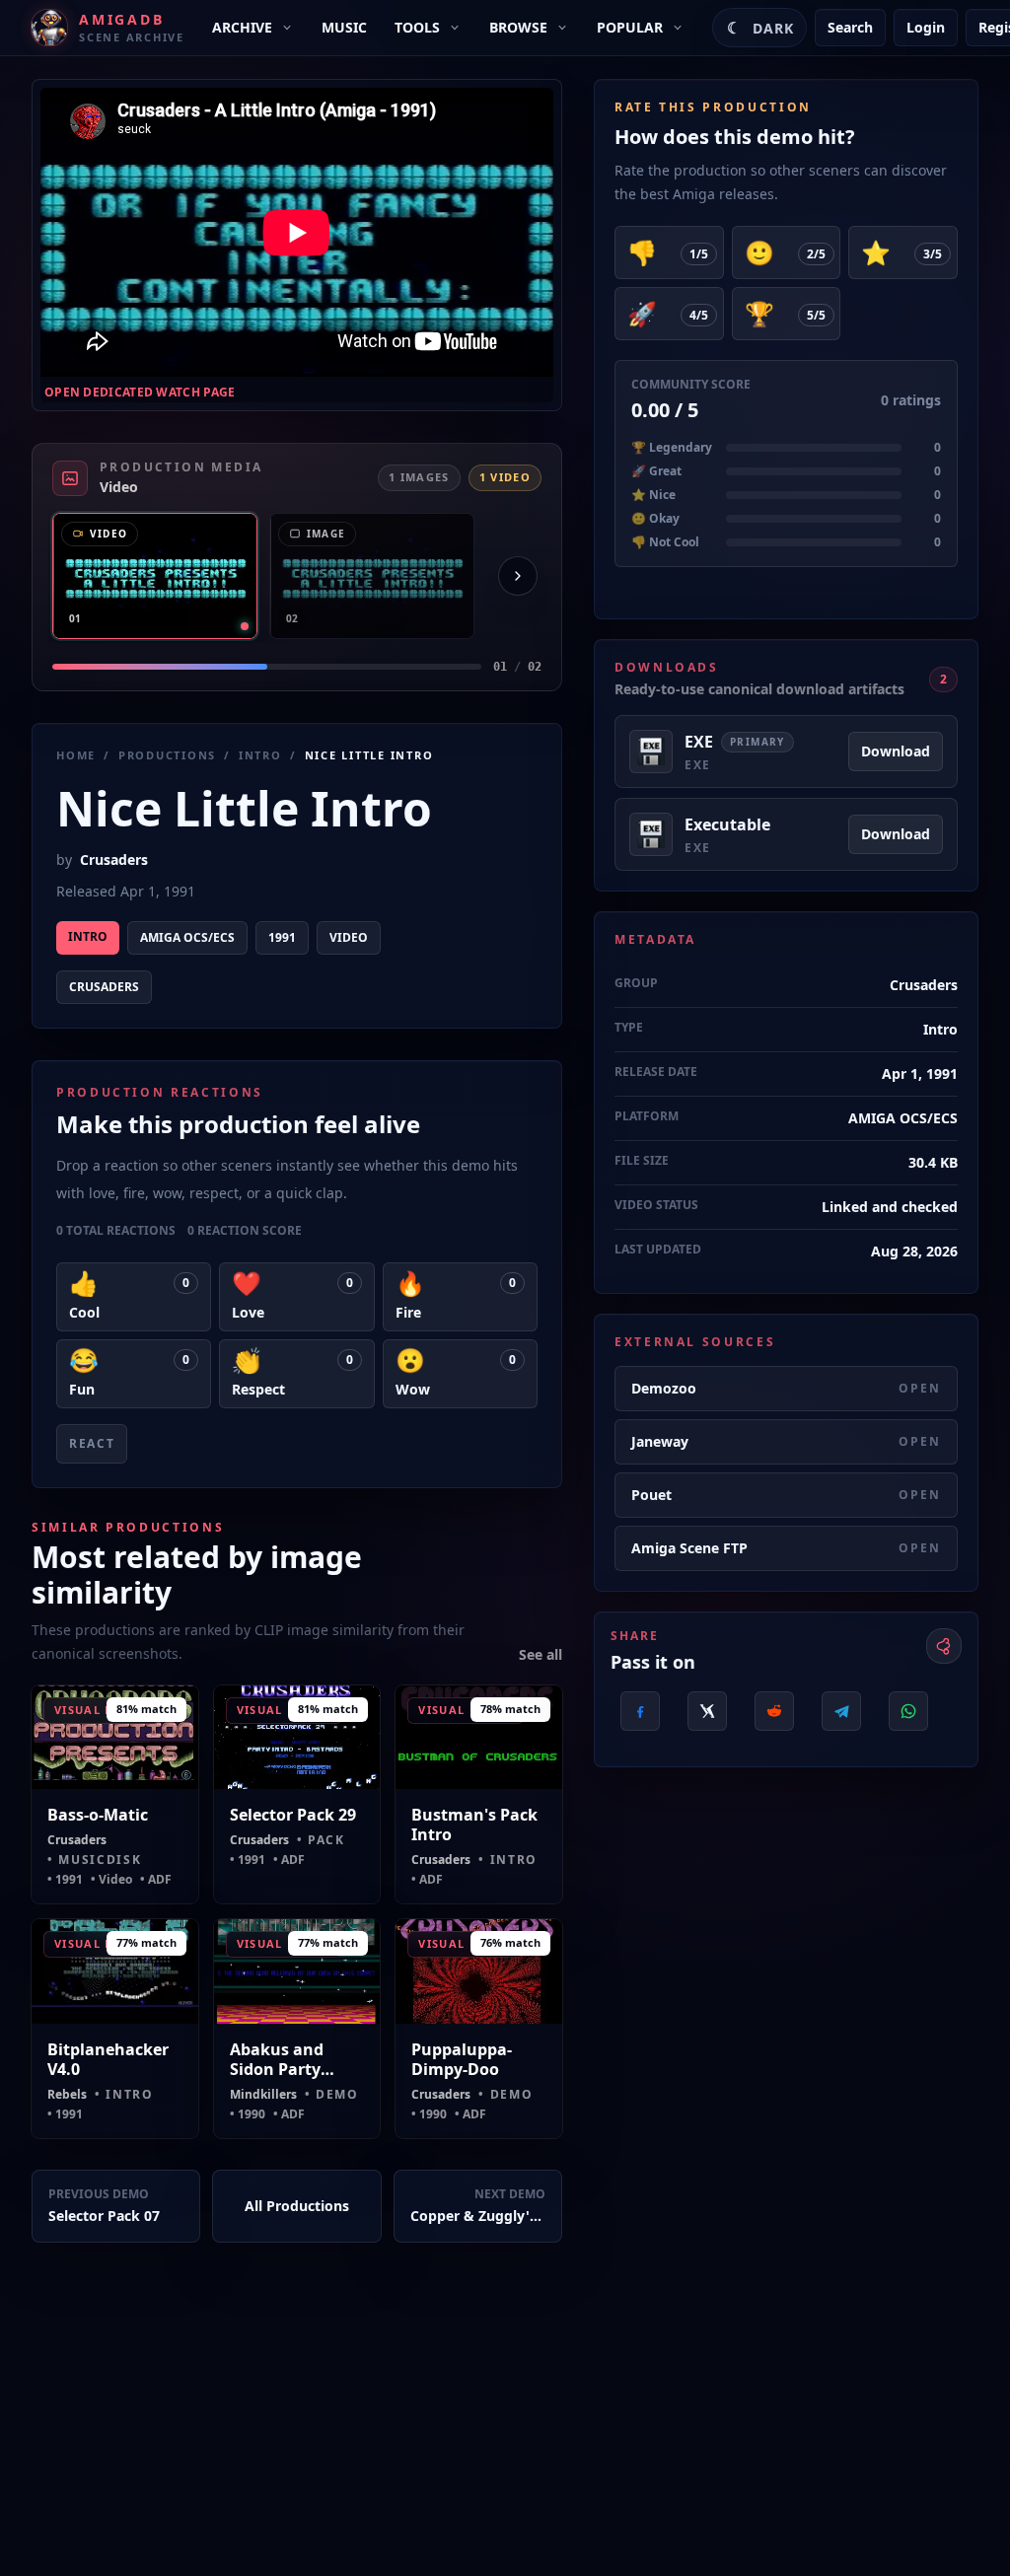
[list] (297, 576)
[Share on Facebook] (640, 1711)
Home (76, 755)
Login (926, 27)
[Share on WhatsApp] (908, 1711)
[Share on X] (707, 1711)
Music (344, 27)
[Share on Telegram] (841, 1711)
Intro (260, 755)
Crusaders (114, 859)
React (92, 1443)
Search (850, 27)
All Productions (297, 2206)
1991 (282, 937)
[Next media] (518, 576)
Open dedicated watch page (140, 393)
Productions (167, 755)
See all (541, 1654)
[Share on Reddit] (774, 1711)
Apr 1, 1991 (920, 1073)
